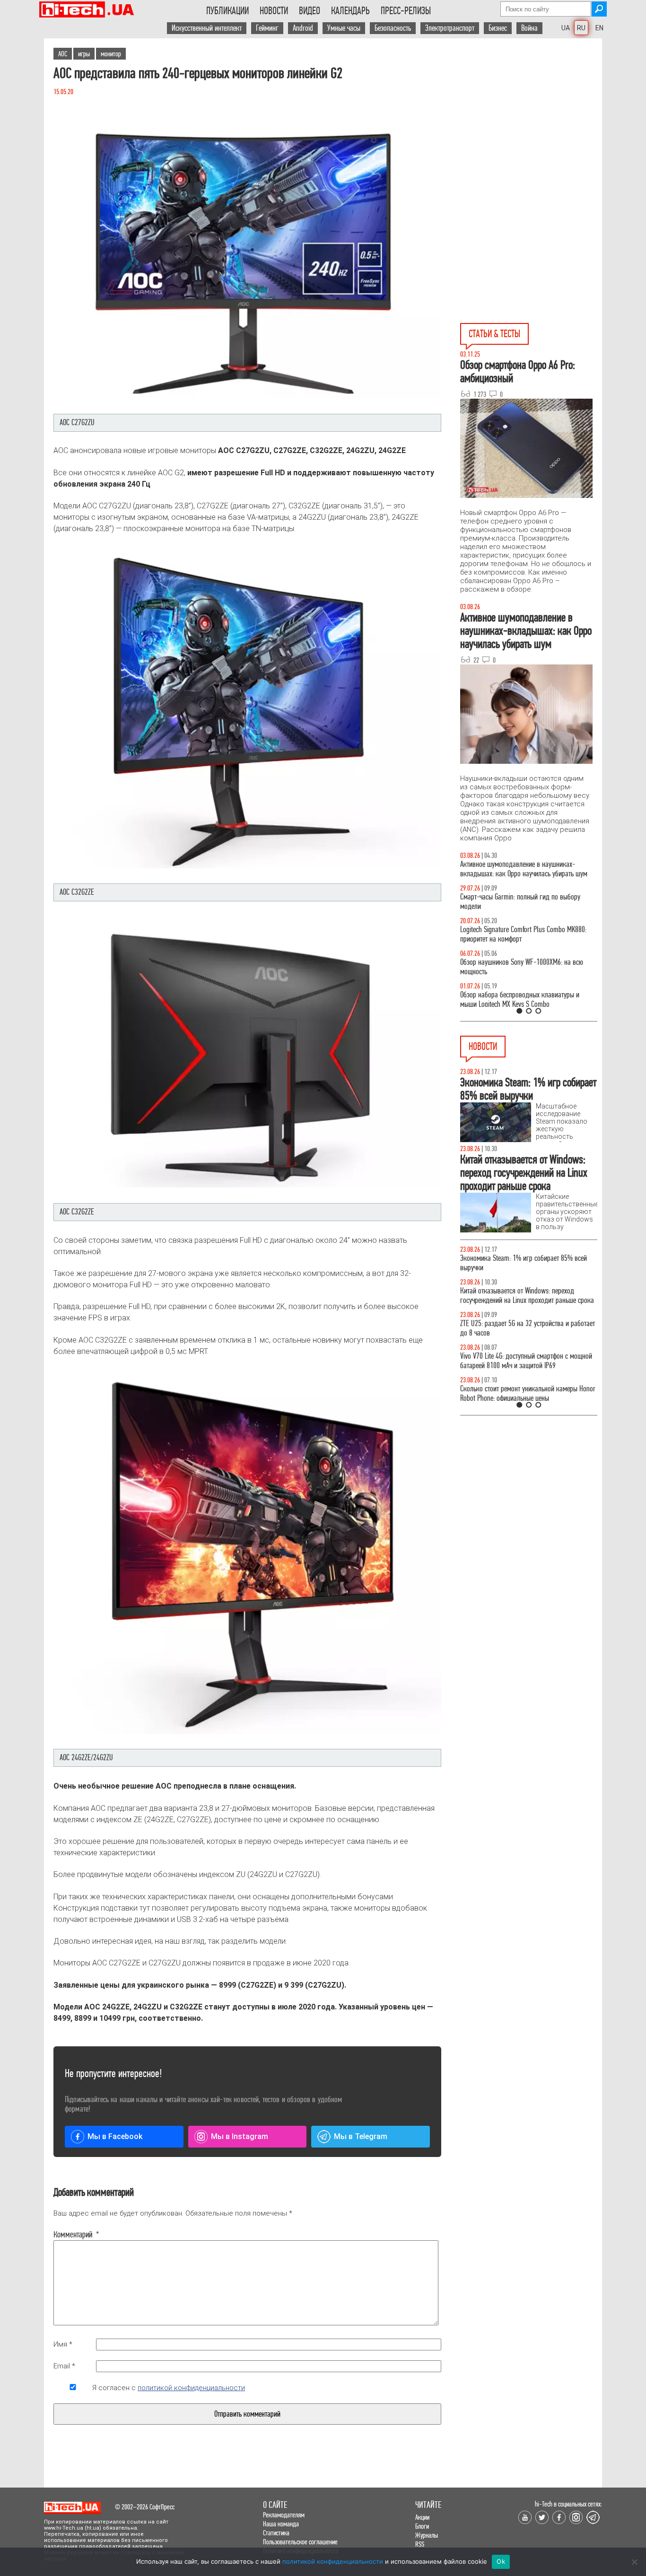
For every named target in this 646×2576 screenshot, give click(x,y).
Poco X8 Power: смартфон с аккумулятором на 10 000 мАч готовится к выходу (528, 1328)
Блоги (422, 2526)
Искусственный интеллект (207, 28)
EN (599, 28)
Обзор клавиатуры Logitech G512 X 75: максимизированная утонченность (512, 902)
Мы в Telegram (361, 2136)
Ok (501, 2561)
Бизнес (498, 28)
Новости (274, 11)
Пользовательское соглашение (300, 2542)
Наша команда (281, 2524)
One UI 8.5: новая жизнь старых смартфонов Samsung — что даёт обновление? (521, 869)
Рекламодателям (284, 2515)
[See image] (247, 261)
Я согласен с (169, 2388)
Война (529, 28)
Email (64, 2366)
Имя (63, 2344)
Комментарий (73, 2235)
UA (566, 28)
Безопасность (393, 28)
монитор (111, 54)
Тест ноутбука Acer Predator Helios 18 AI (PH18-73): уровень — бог (524, 1000)
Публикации (227, 11)
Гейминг (267, 28)
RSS (420, 2544)
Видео (310, 11)
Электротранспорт (450, 28)
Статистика (276, 2533)
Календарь (350, 11)
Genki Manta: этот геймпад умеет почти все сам (525, 1356)
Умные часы (344, 28)
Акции (422, 2517)
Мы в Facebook (115, 2136)
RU (581, 28)
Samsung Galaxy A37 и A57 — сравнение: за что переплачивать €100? (527, 967)
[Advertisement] (531, 123)
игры (84, 54)
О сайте (275, 2505)
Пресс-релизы (406, 11)
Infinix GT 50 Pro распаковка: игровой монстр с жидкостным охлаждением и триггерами (525, 934)
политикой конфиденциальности (191, 2388)
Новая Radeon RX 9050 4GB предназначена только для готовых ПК (519, 1263)
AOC (63, 54)
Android (303, 28)
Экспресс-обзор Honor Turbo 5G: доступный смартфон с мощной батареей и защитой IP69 (523, 1296)
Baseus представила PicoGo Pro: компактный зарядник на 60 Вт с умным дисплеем (522, 1384)
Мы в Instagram (240, 2136)
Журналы (427, 2535)
